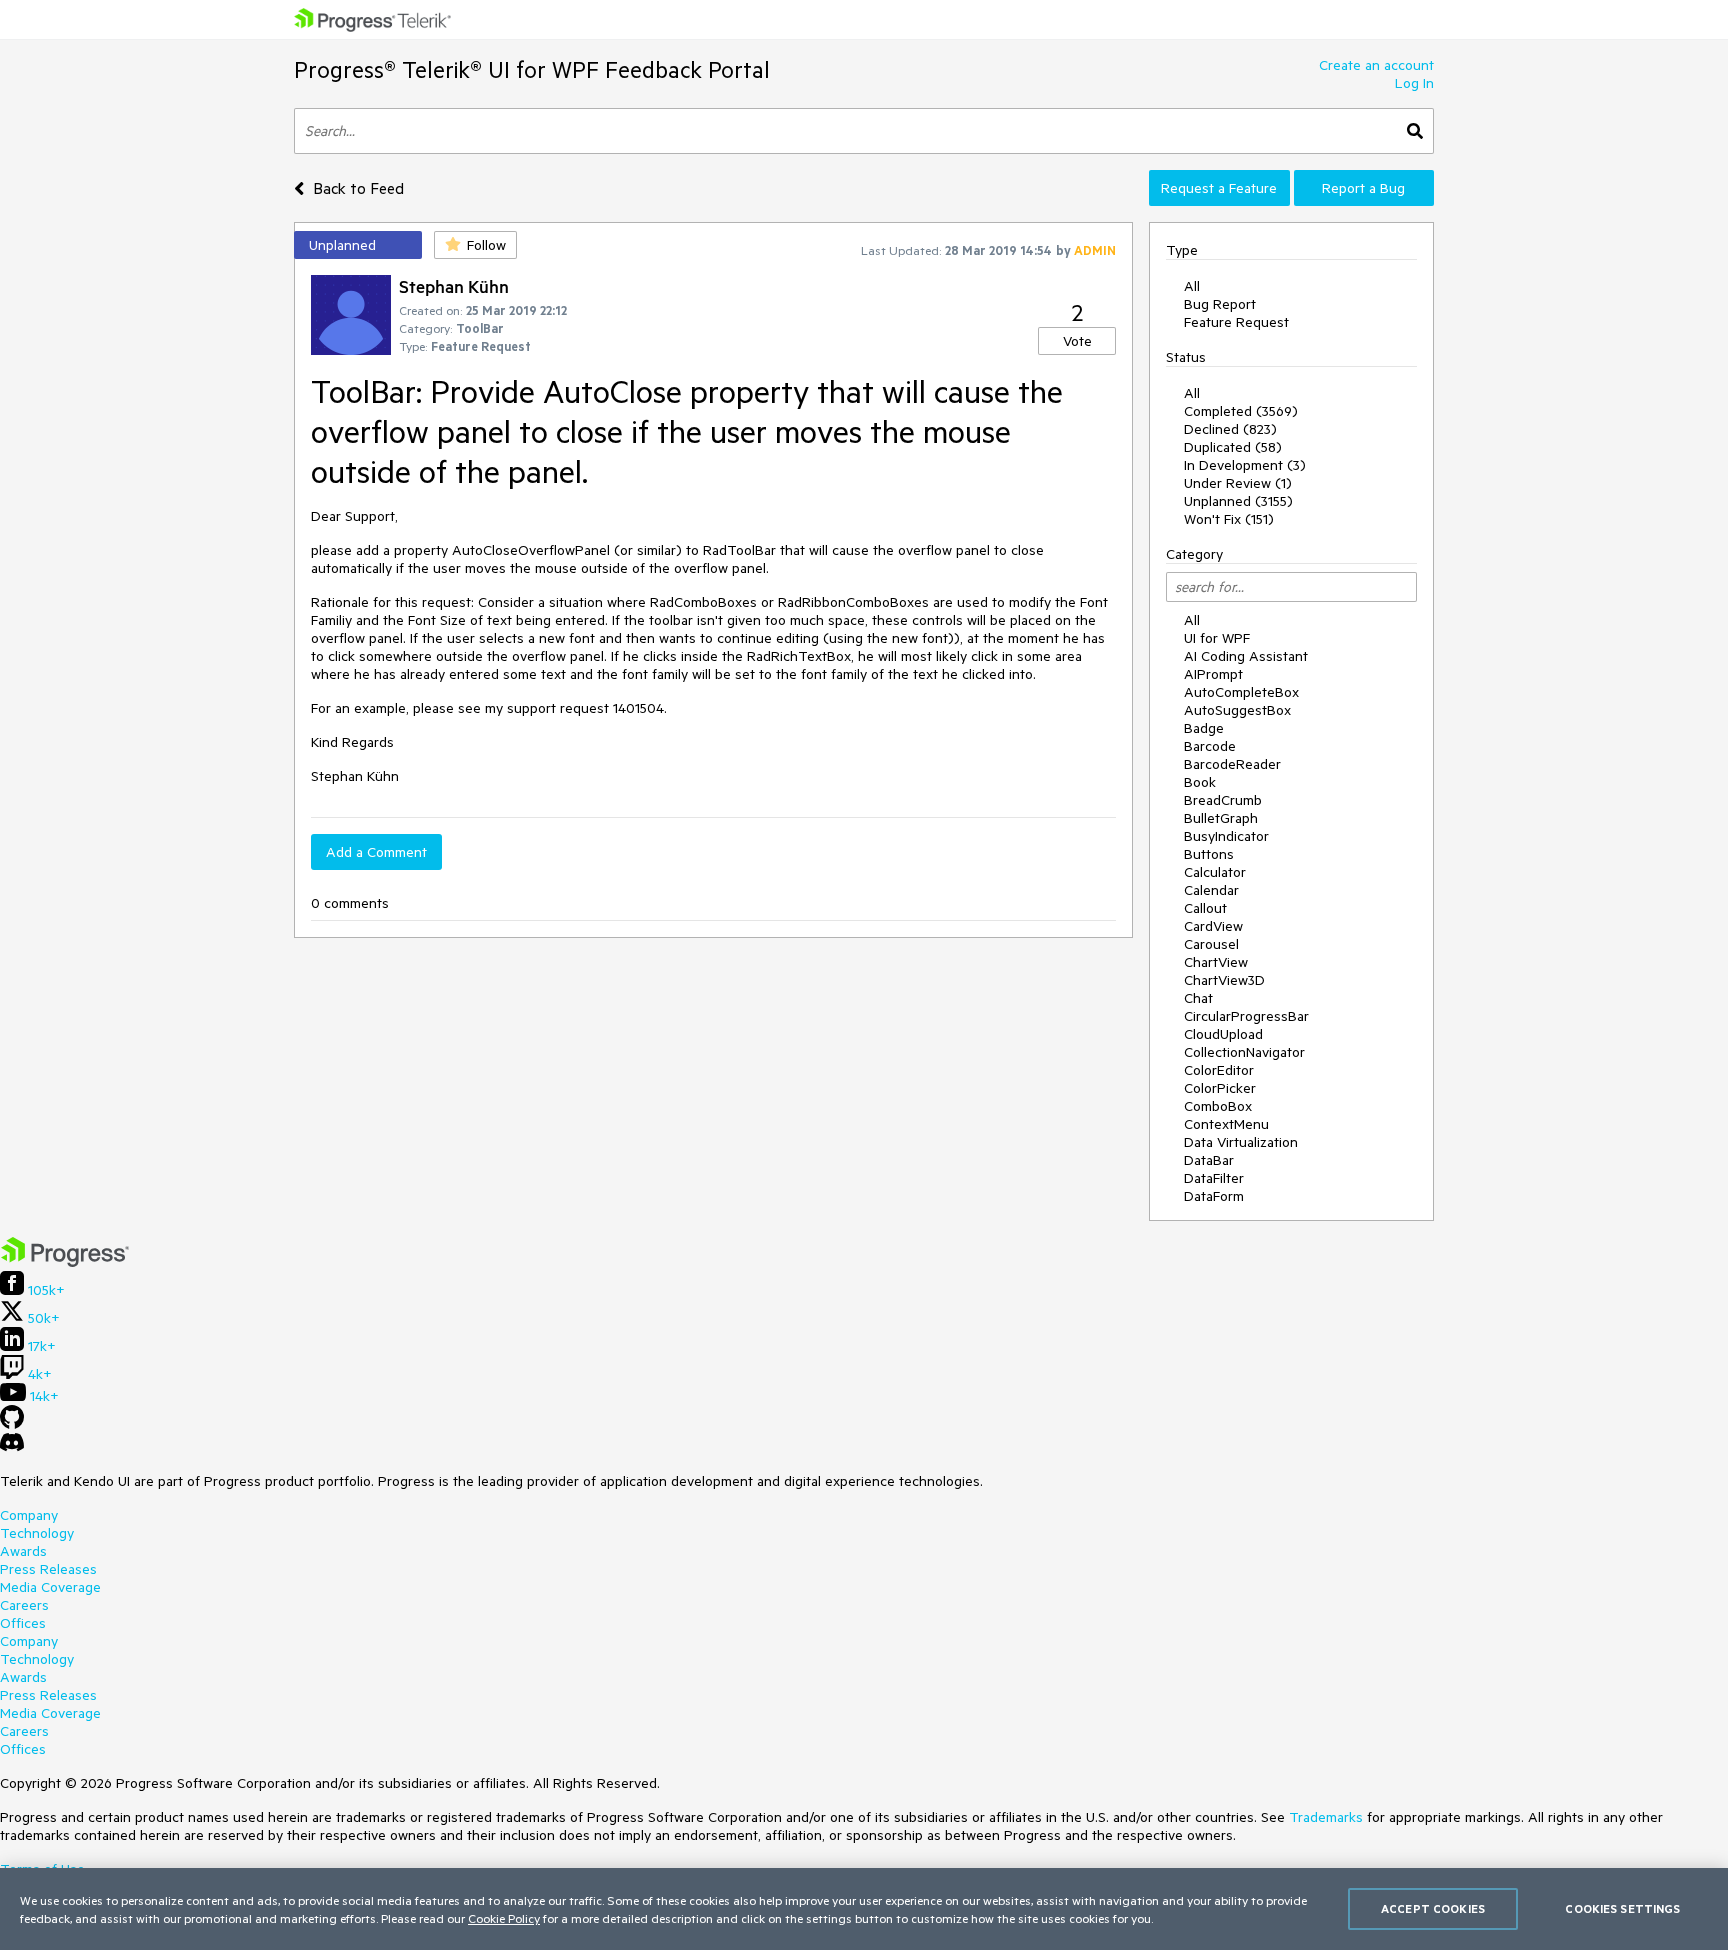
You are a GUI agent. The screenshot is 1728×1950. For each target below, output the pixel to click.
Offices (23, 1623)
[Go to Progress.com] (65, 1262)
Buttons (1209, 854)
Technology (37, 1533)
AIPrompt (1213, 674)
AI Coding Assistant (1246, 656)
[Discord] (12, 1447)
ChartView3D (1224, 980)
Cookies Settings (1622, 1908)
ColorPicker (1220, 1088)
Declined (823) (1230, 429)
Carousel (1211, 944)
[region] (864, 1909)
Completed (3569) (1241, 411)
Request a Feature (1219, 188)
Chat (1198, 998)
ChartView (1216, 962)
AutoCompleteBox (1241, 692)
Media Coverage (50, 1587)
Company (29, 1515)
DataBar (1209, 1160)
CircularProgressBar (1246, 1016)
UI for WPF (1217, 638)
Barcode (1210, 746)
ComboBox (1218, 1106)
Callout (1205, 908)
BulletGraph (1221, 818)
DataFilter (1214, 1178)
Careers (24, 1605)
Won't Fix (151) (1229, 519)
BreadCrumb (1223, 800)
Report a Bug (1363, 188)
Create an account (1376, 65)
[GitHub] (12, 1424)
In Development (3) (1245, 465)
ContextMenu (1226, 1124)
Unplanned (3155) (1238, 501)
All (1192, 286)
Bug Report (1220, 304)
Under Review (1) (1238, 483)
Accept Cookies (1433, 1908)
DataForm (1214, 1196)
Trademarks (1326, 1817)
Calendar (1211, 890)
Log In (1414, 83)
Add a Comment (376, 852)
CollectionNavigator (1244, 1052)
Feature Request (1236, 322)
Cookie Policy (504, 1918)
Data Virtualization (1241, 1142)
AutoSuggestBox (1237, 710)
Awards (23, 1551)
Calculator (1215, 872)
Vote (1077, 341)
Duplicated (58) (1233, 447)
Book (1200, 782)
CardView (1213, 926)
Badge (1204, 728)
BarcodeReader (1232, 764)
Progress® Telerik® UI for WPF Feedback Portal (532, 69)
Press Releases (48, 1569)
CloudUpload (1223, 1034)
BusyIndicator (1226, 836)
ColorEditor (1219, 1070)
